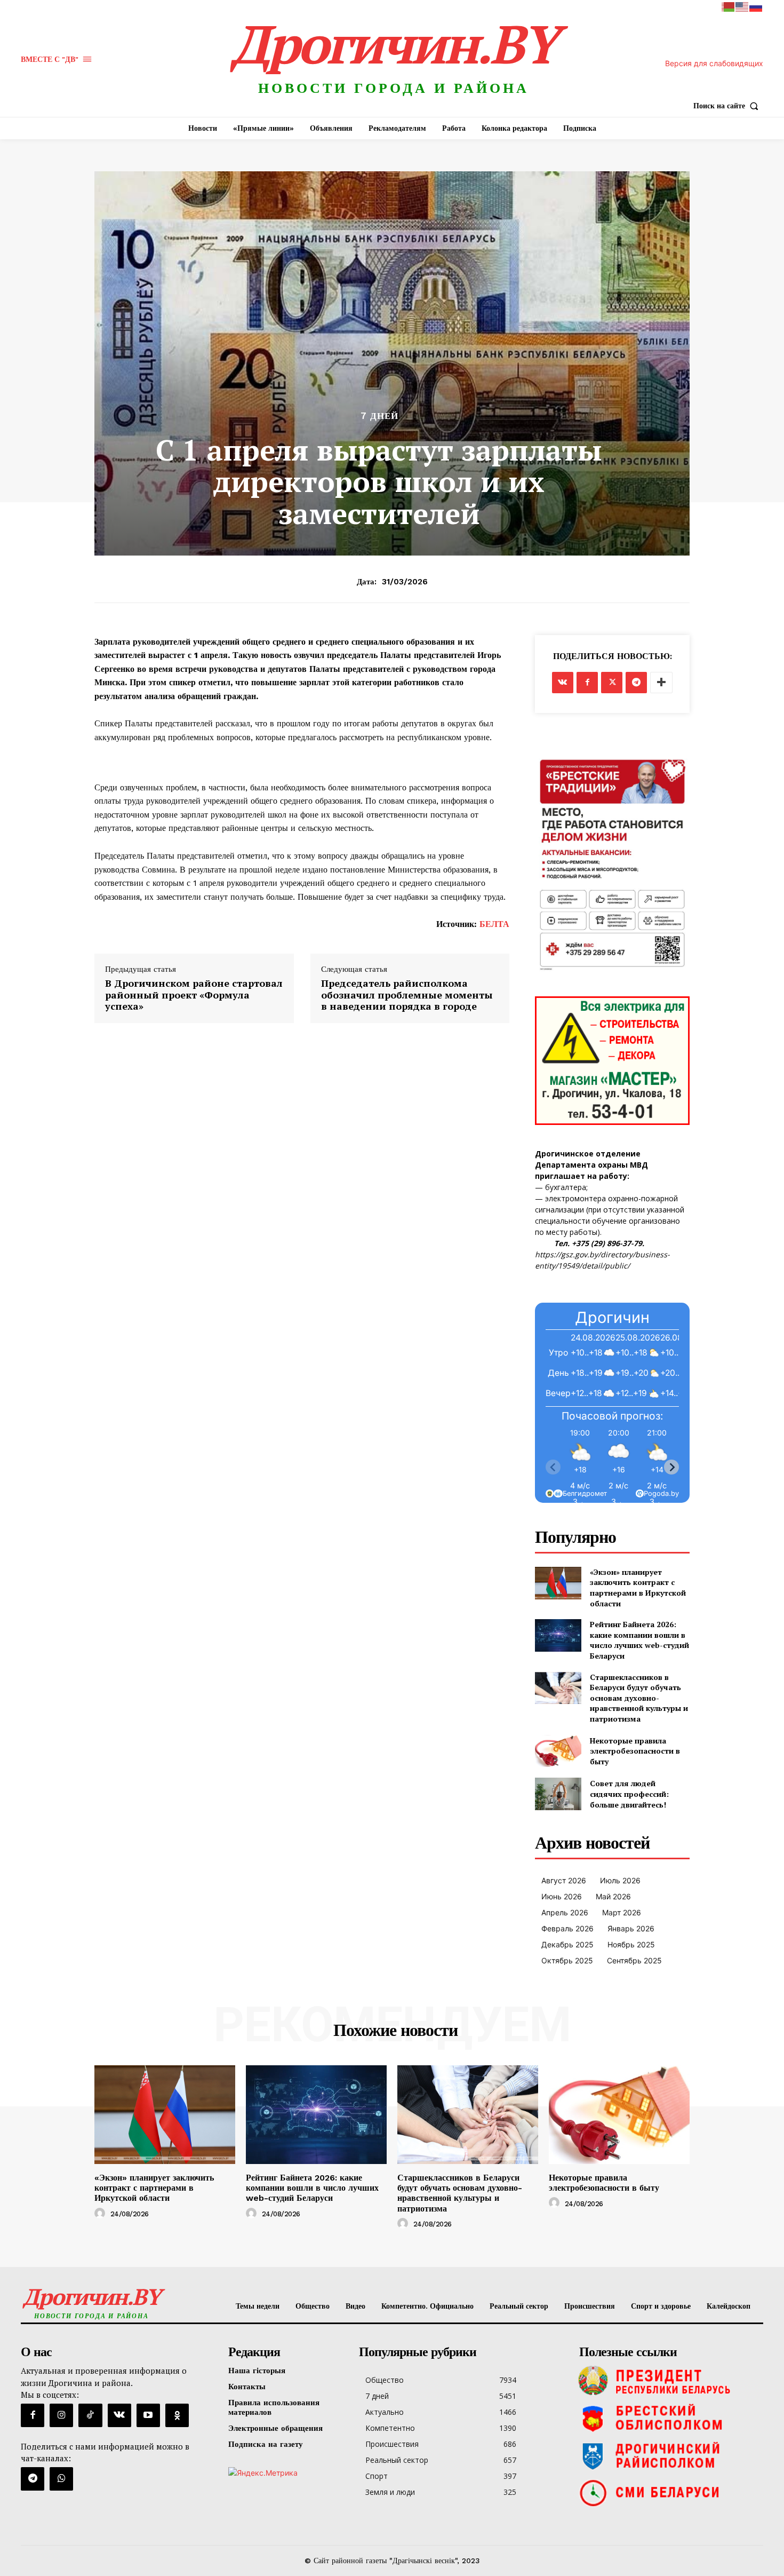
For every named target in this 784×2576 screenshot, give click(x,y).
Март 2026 (622, 1912)
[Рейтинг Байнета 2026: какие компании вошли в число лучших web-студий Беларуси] (558, 1635)
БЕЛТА (494, 924)
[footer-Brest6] (669, 2418)
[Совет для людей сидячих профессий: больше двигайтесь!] (558, 1794)
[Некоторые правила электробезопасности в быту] (558, 1751)
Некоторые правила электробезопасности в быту (635, 1751)
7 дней (379, 416)
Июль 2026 (620, 1880)
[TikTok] (90, 2415)
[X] (612, 683)
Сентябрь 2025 (634, 1960)
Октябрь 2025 (567, 1960)
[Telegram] (636, 683)
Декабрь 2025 (567, 1944)
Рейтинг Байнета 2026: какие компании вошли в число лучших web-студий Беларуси (639, 1640)
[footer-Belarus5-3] (669, 2381)
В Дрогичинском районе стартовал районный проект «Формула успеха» (194, 995)
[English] (742, 6)
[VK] (563, 683)
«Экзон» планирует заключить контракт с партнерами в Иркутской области (638, 1588)
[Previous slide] (553, 1467)
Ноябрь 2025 (631, 1944)
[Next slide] (671, 1467)
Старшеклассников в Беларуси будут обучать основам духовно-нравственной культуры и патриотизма (639, 1698)
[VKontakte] (119, 2415)
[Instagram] (61, 2415)
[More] (661, 683)
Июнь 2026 (562, 1896)
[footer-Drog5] (669, 2455)
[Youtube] (148, 2415)
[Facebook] (587, 683)
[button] (728, 106)
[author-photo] (101, 2214)
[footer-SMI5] (669, 2493)
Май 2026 (613, 1896)
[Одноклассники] (177, 2415)
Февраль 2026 (567, 1928)
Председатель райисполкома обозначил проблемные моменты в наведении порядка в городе (407, 995)
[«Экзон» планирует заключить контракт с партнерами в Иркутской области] (558, 1583)
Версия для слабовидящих (714, 63)
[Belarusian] (729, 6)
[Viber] (61, 2479)
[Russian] (756, 6)
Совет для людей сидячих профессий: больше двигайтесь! (629, 1794)
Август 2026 (564, 1880)
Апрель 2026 (565, 1912)
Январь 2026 (631, 1928)
